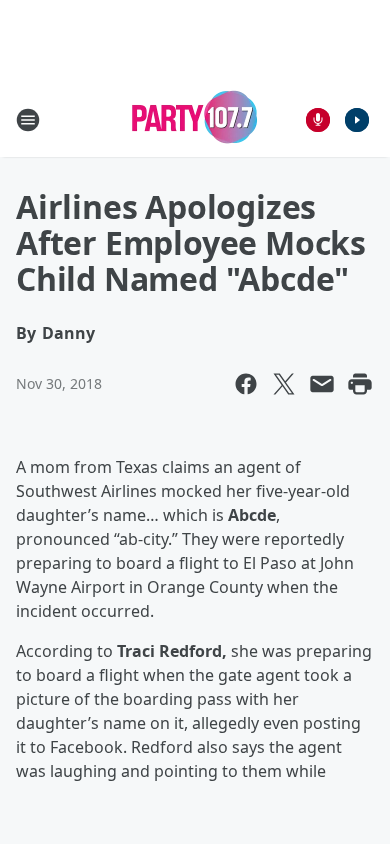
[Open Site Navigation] (28, 120)
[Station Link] (195, 119)
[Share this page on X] (284, 384)
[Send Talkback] (318, 120)
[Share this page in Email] (322, 384)
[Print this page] (360, 384)
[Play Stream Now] (357, 120)
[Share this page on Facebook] (246, 384)
